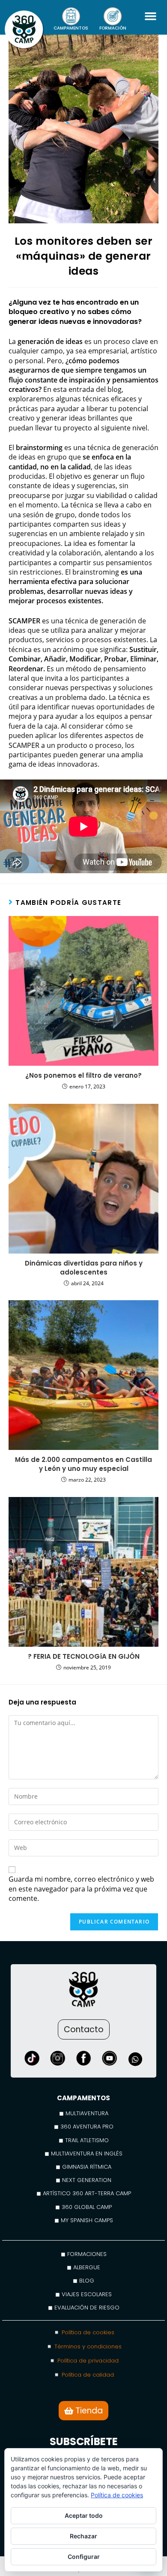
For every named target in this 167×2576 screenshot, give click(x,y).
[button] (150, 16)
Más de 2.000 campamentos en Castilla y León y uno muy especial (83, 1464)
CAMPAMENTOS (71, 28)
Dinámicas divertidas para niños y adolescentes (84, 1268)
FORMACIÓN (113, 28)
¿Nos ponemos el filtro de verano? (83, 1075)
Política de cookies (117, 2495)
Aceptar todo (84, 2515)
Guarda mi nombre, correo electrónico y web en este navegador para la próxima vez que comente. (81, 1889)
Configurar (84, 2557)
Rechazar (83, 2536)
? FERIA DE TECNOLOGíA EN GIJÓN (84, 1656)
